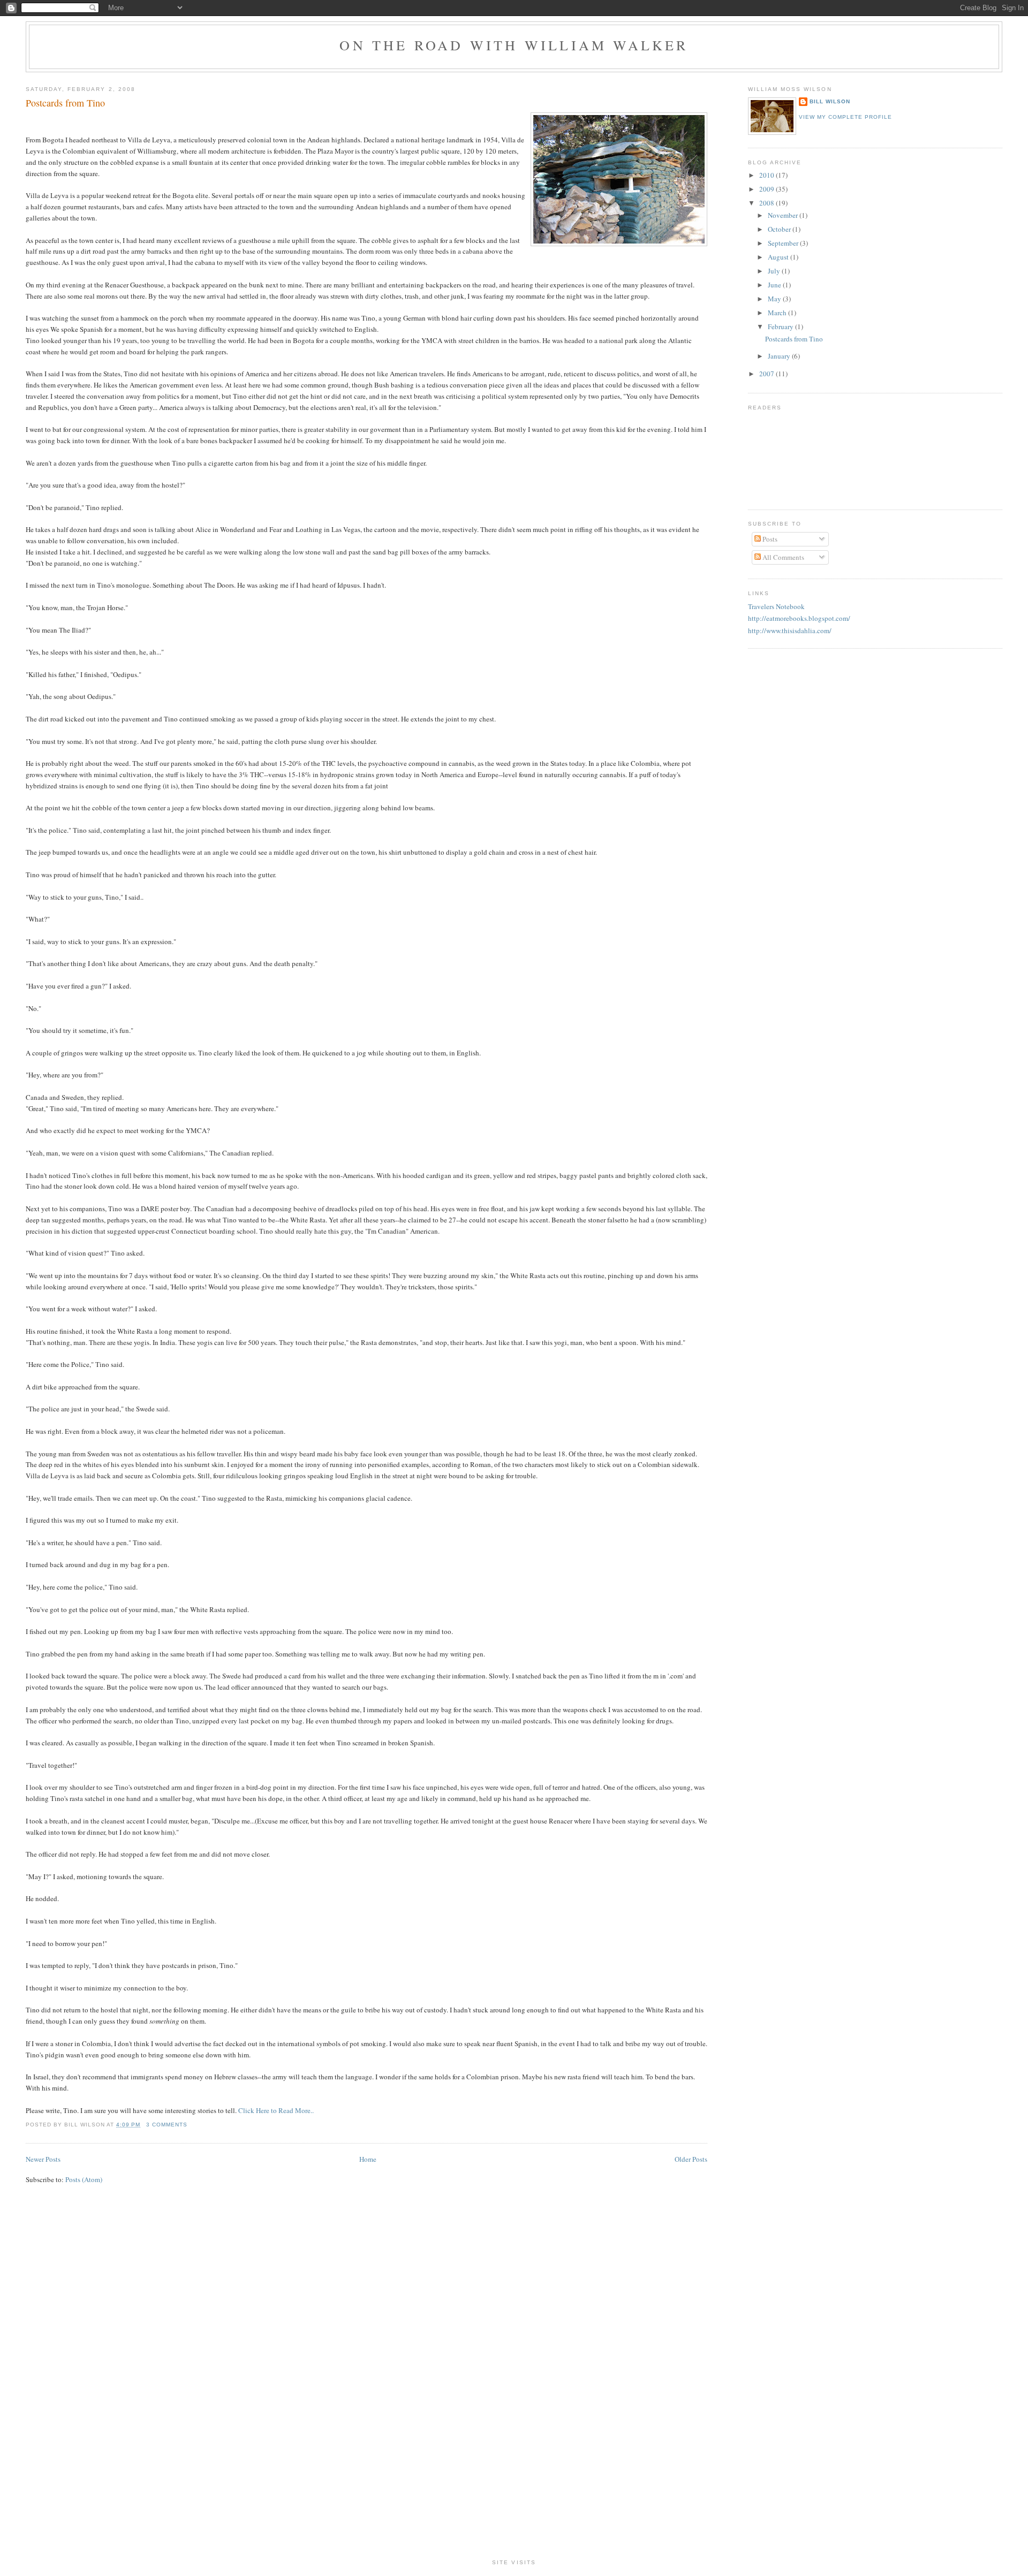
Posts (769, 539)
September (784, 243)
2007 (768, 374)
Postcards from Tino (65, 103)
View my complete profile (845, 117)
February (781, 326)
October (780, 229)
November (784, 215)
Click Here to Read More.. (276, 2110)
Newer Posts (43, 2159)
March (778, 313)
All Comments (783, 557)
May (775, 299)
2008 (768, 203)
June (775, 285)
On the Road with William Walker (514, 45)
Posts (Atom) (84, 2179)
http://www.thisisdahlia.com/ (790, 630)
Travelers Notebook (776, 606)
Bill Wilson (830, 101)
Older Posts (691, 2159)
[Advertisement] (514, 2387)
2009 (768, 189)
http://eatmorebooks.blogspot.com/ (799, 618)
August (779, 257)
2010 (768, 175)
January (780, 356)
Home (368, 2159)
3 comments (167, 2125)
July (775, 271)
